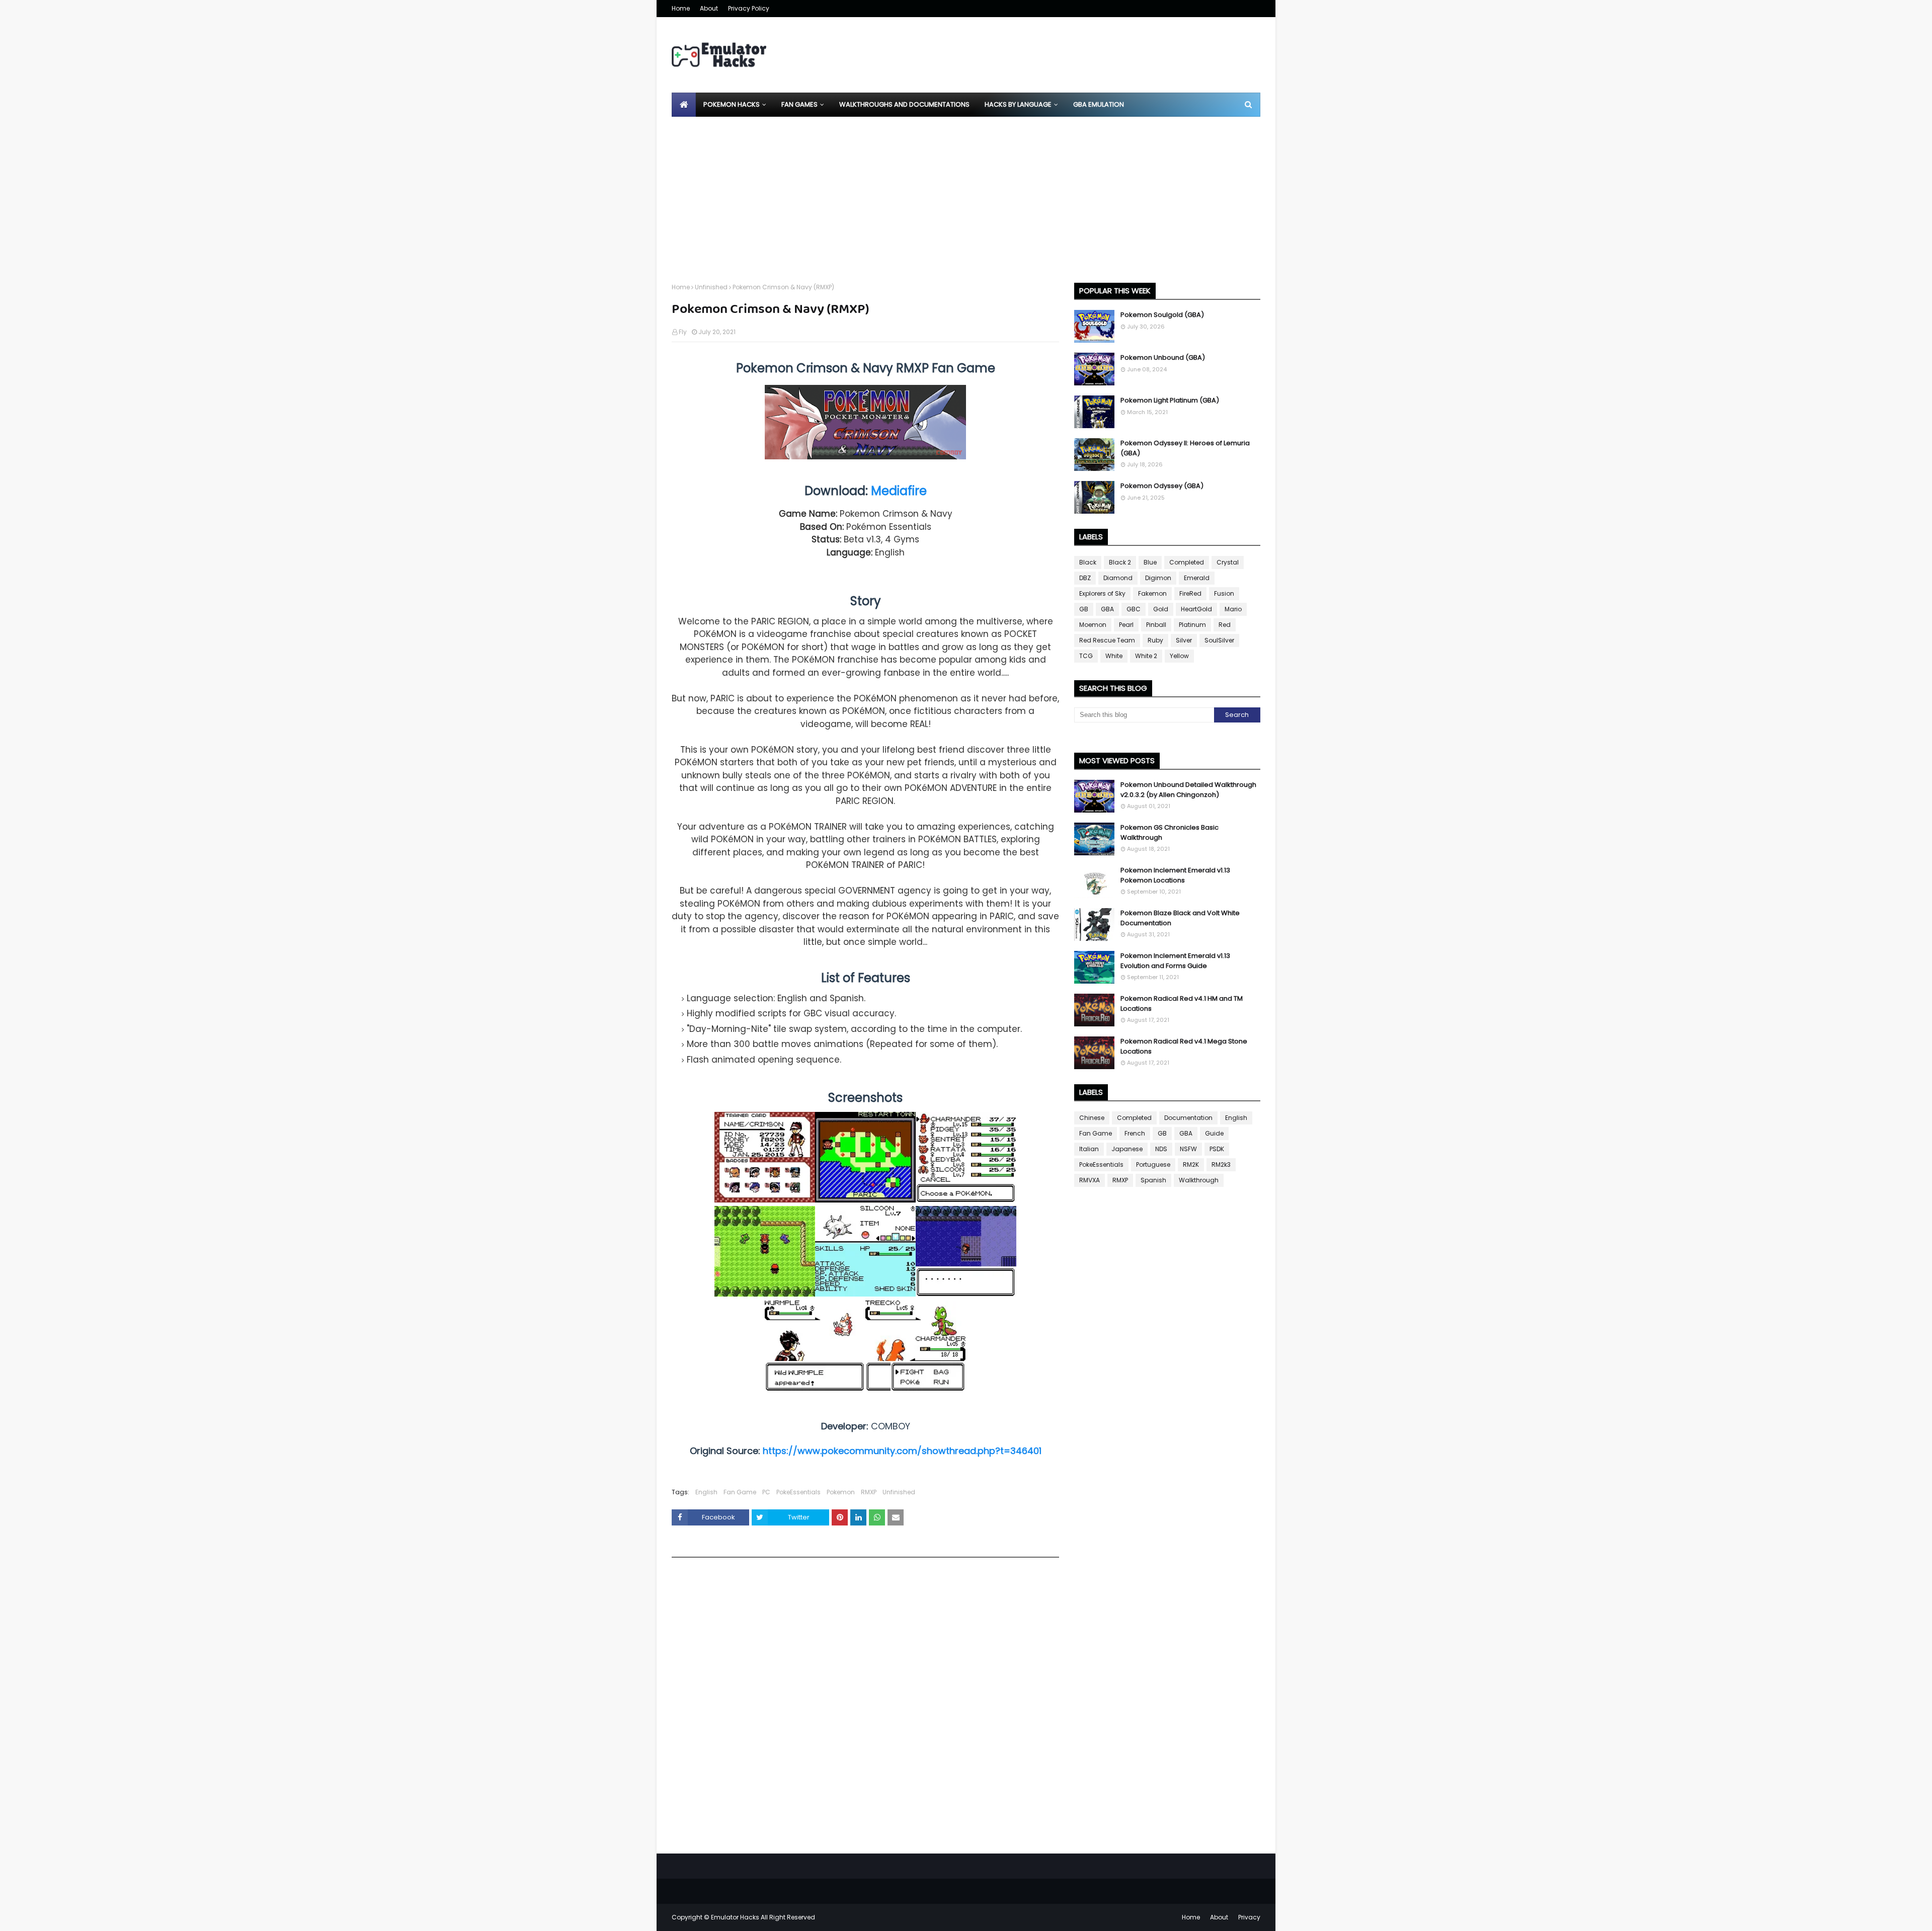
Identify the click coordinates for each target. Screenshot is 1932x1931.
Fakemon (1152, 593)
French (1135, 1133)
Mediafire (899, 491)
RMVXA (1090, 1180)
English (706, 1492)
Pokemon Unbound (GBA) (1163, 357)
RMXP (869, 1492)
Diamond (1118, 578)
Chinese (1092, 1118)
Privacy (1249, 1917)
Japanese (1127, 1149)
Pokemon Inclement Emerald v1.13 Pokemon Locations (1175, 875)
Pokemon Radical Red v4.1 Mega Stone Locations (1184, 1046)
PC (766, 1492)
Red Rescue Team (1107, 640)
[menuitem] (684, 105)
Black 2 (1120, 562)
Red (1225, 625)
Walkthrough (1199, 1180)
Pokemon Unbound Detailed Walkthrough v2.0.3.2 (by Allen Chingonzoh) (1188, 790)
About (709, 8)
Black (1088, 562)
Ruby (1155, 640)
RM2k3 (1221, 1164)
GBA (1107, 609)
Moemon (1093, 625)
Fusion (1224, 593)
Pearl (1126, 625)
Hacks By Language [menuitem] (1018, 104)
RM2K (1191, 1164)
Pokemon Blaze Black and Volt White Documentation (1180, 918)
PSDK (1217, 1149)
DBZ (1085, 578)
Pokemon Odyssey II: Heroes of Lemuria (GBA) (1185, 448)
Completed (1187, 562)
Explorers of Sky (1102, 593)
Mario (1233, 609)
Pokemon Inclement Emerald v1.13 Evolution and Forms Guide (1175, 961)
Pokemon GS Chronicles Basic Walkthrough (1170, 832)
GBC (1134, 609)
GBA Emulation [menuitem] (1099, 104)
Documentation (1188, 1118)
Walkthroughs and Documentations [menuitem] (904, 104)
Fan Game (740, 1492)
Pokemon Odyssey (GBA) (1162, 486)
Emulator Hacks (735, 1917)
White (1114, 656)
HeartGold (1196, 609)
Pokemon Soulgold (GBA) (1162, 315)
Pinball (1156, 625)
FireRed (1190, 593)
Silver (1184, 640)
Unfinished (711, 287)
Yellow (1179, 656)
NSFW (1188, 1149)
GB (1084, 609)
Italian (1089, 1149)
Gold (1161, 609)
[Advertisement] (966, 192)
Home (681, 8)
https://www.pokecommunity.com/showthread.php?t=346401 (902, 1451)
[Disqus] (865, 1709)
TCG (1086, 656)
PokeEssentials (798, 1492)
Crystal (1228, 562)
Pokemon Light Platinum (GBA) (1170, 400)
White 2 (1146, 656)
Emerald (1197, 578)
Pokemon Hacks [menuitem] (732, 104)
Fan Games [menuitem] (799, 104)
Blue (1150, 562)
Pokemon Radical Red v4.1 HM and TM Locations (1182, 1003)
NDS (1161, 1149)
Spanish (1153, 1180)
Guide (1214, 1133)
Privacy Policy (749, 8)
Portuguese (1153, 1164)
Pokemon (841, 1492)
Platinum (1192, 625)
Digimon (1158, 578)
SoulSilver (1219, 640)
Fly (683, 332)
